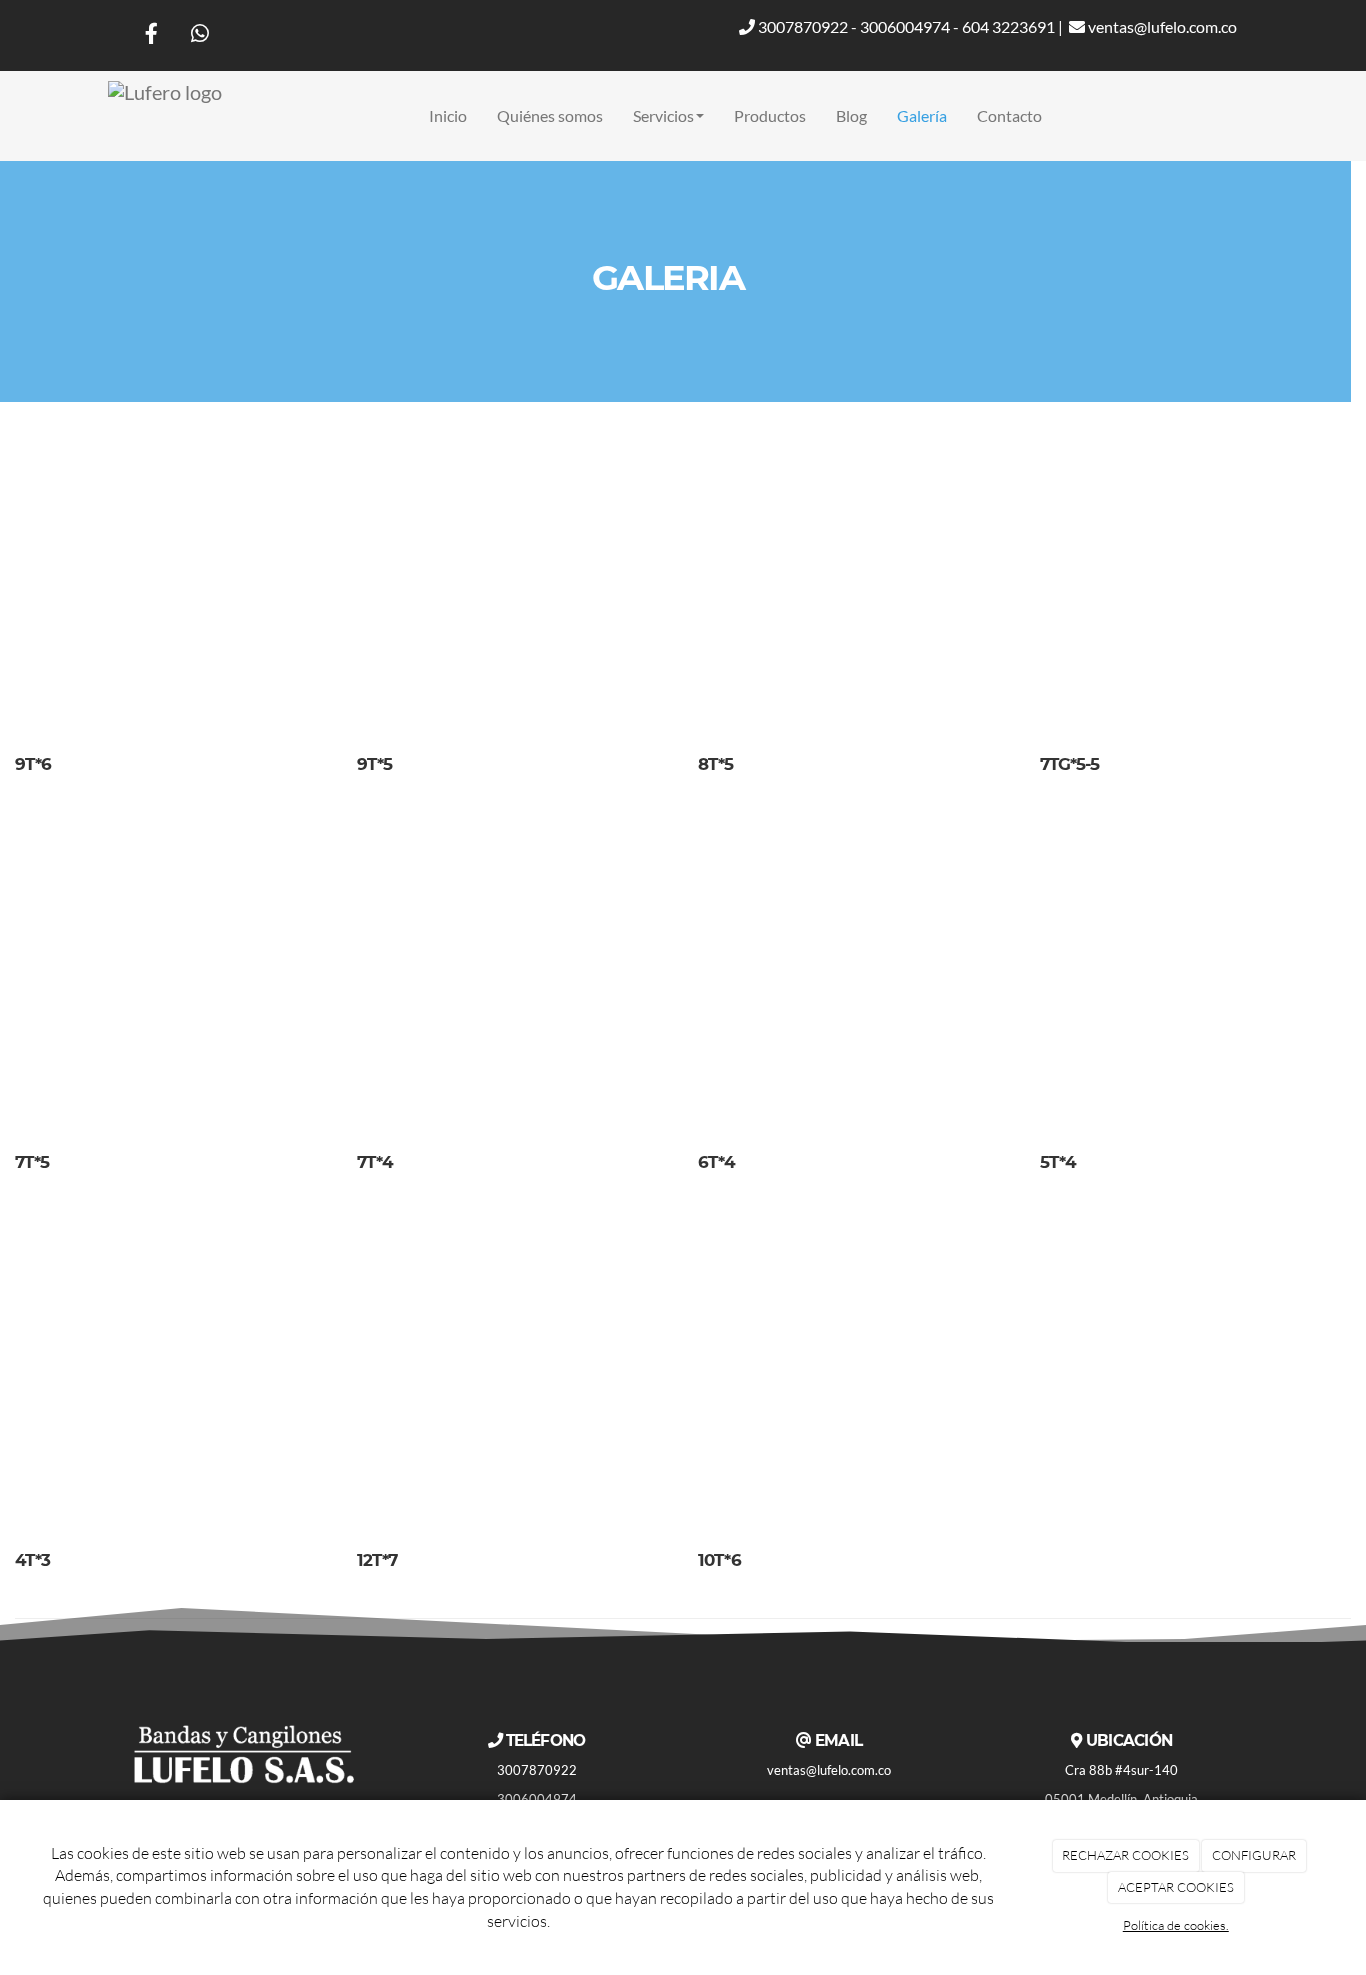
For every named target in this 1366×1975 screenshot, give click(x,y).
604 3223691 (1008, 26)
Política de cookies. (1176, 1925)
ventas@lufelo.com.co (1161, 26)
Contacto (1009, 115)
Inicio (448, 115)
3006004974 (905, 26)
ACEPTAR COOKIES (1176, 1887)
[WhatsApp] (200, 35)
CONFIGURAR (1254, 1855)
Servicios (663, 115)
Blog (851, 115)
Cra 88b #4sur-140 (1121, 1770)
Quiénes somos (550, 115)
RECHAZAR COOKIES (1125, 1855)
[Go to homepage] (165, 116)
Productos (770, 115)
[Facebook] (152, 35)
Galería (922, 115)
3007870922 (801, 26)
